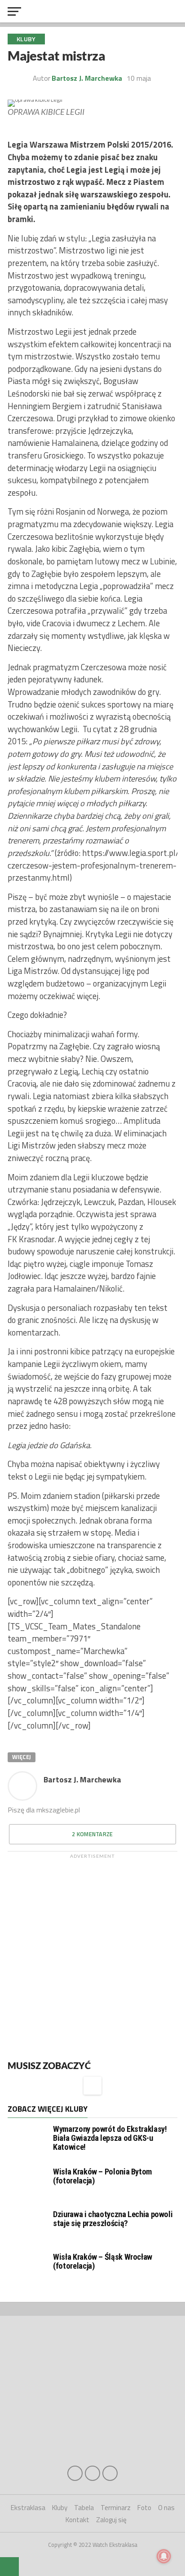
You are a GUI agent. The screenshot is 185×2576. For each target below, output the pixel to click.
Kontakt (77, 2520)
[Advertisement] (92, 1955)
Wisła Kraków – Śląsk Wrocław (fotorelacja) (103, 2261)
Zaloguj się (111, 2520)
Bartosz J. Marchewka (82, 1779)
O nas (166, 2508)
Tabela (84, 2508)
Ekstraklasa (28, 2508)
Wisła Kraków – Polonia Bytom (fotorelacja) (102, 2176)
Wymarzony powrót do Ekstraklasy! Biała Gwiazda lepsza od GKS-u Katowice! (110, 2138)
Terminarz (116, 2508)
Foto (144, 2508)
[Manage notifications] (164, 2556)
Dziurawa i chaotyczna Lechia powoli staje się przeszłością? (113, 2219)
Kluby (60, 2508)
